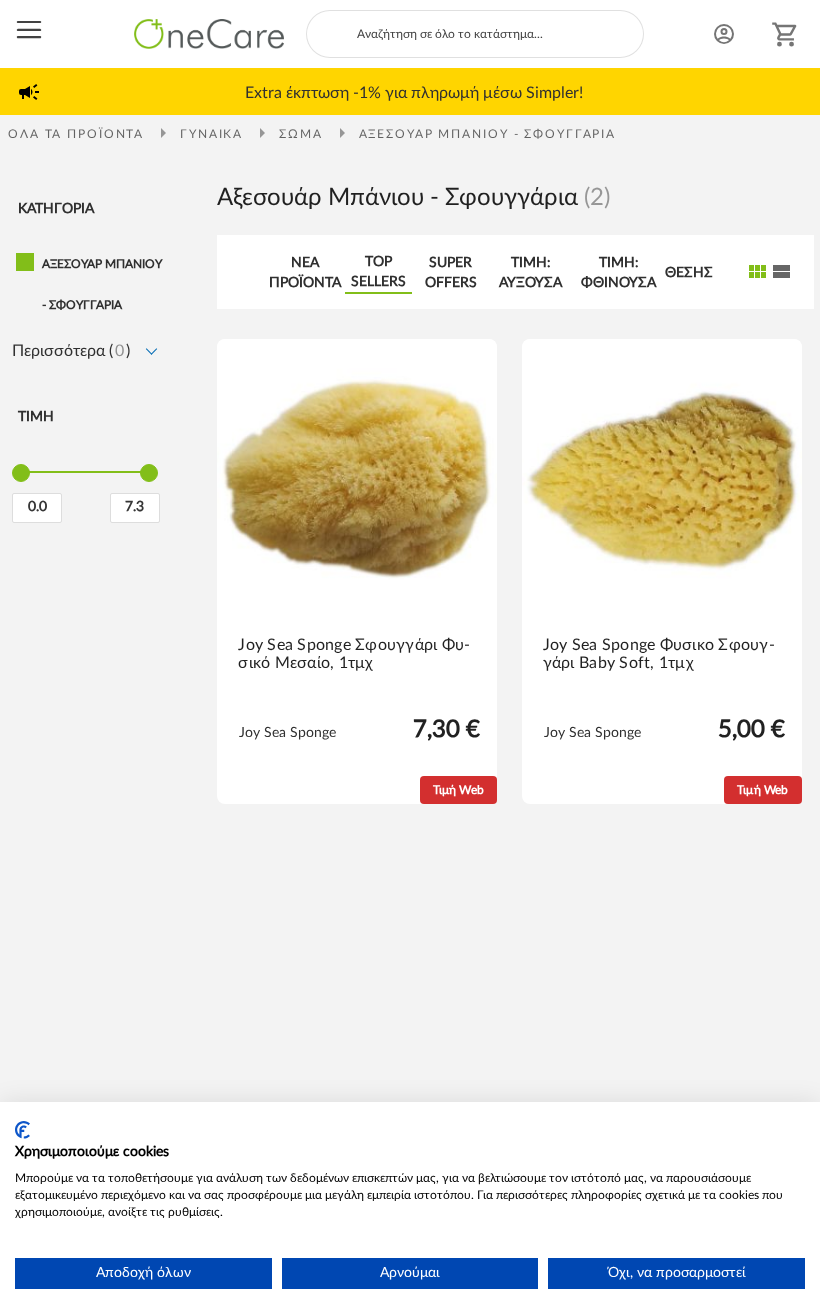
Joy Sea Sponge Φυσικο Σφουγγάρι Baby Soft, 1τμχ (659, 654)
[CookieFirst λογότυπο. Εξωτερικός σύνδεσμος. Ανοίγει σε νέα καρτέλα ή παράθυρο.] (22, 1130)
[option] (414, 92)
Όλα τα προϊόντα (78, 134)
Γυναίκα (214, 134)
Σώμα (303, 134)
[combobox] (475, 34)
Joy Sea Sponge (287, 733)
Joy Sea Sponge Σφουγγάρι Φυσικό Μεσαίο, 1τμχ (354, 654)
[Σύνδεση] (724, 34)
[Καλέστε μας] (686, 36)
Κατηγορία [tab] (56, 209)
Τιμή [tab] (36, 417)
